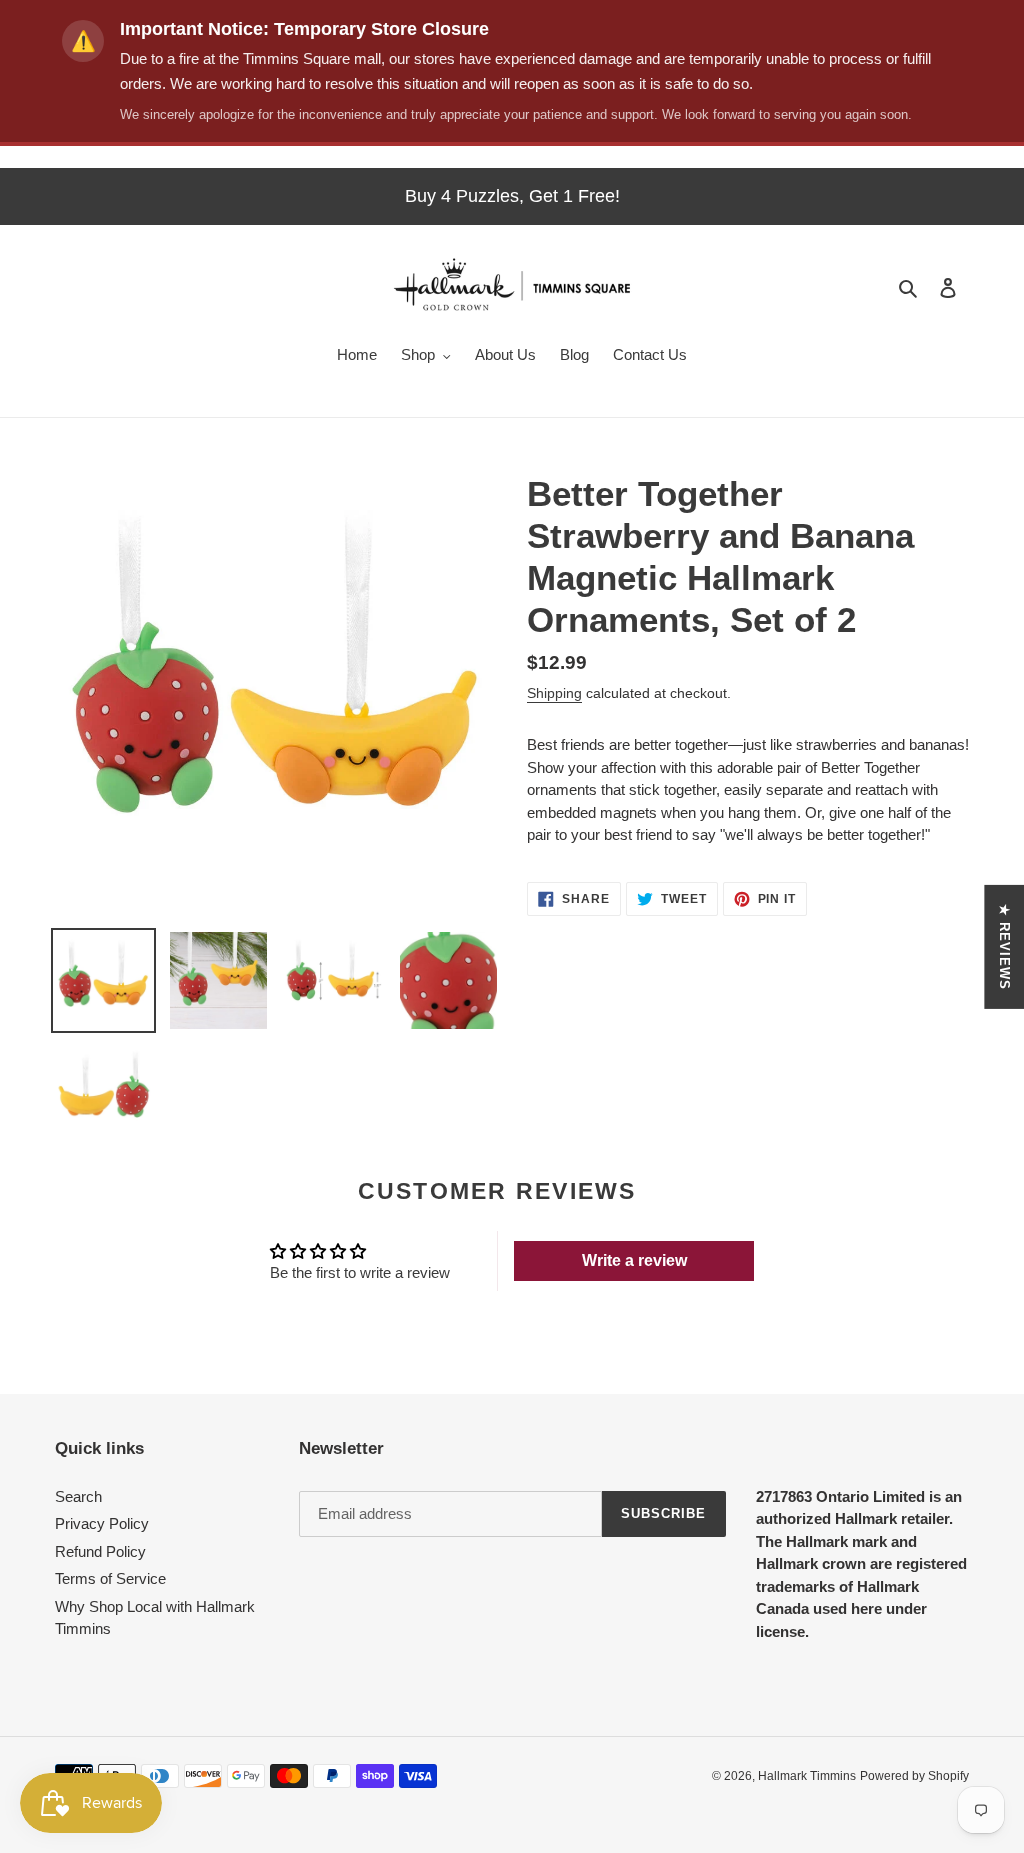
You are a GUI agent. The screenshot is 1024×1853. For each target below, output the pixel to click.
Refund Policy (100, 1551)
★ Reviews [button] (1004, 946)
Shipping (554, 693)
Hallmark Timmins (807, 1776)
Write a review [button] (634, 1260)
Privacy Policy (102, 1523)
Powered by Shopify (914, 1776)
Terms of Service (110, 1578)
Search (78, 1496)
